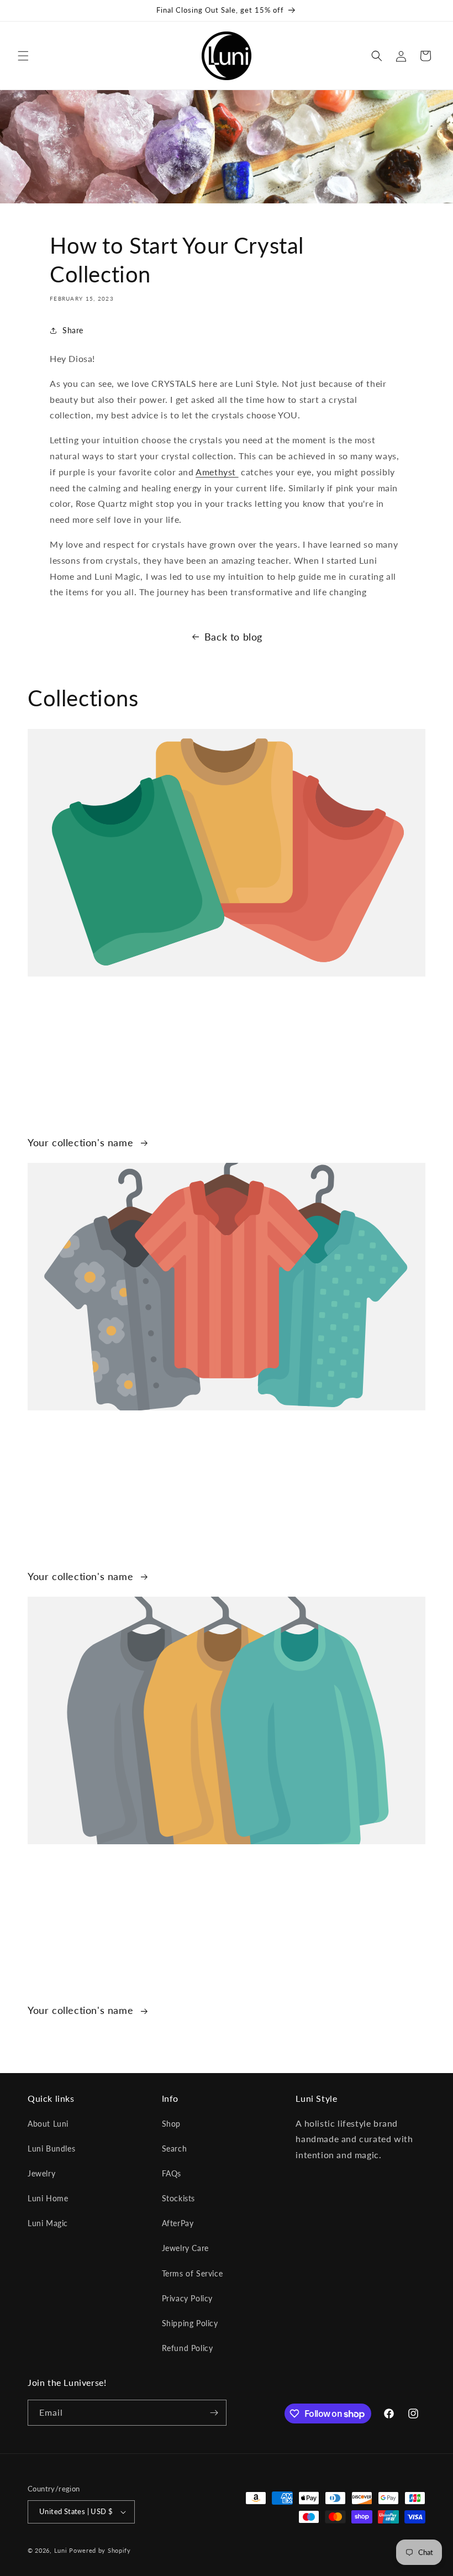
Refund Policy (188, 2348)
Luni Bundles (51, 2149)
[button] (23, 56)
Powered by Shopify (100, 2550)
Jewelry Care (185, 2248)
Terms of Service (193, 2273)
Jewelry (41, 2173)
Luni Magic (48, 2223)
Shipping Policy (190, 2323)
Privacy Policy (187, 2298)
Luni (61, 2550)
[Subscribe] (214, 2413)
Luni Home (48, 2198)
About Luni (48, 2124)
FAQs (172, 2173)
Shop (171, 2124)
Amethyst (217, 472)
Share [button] (73, 330)
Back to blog (233, 637)
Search (175, 2149)
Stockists (178, 2198)
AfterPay (178, 2223)
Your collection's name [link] (82, 1142)
